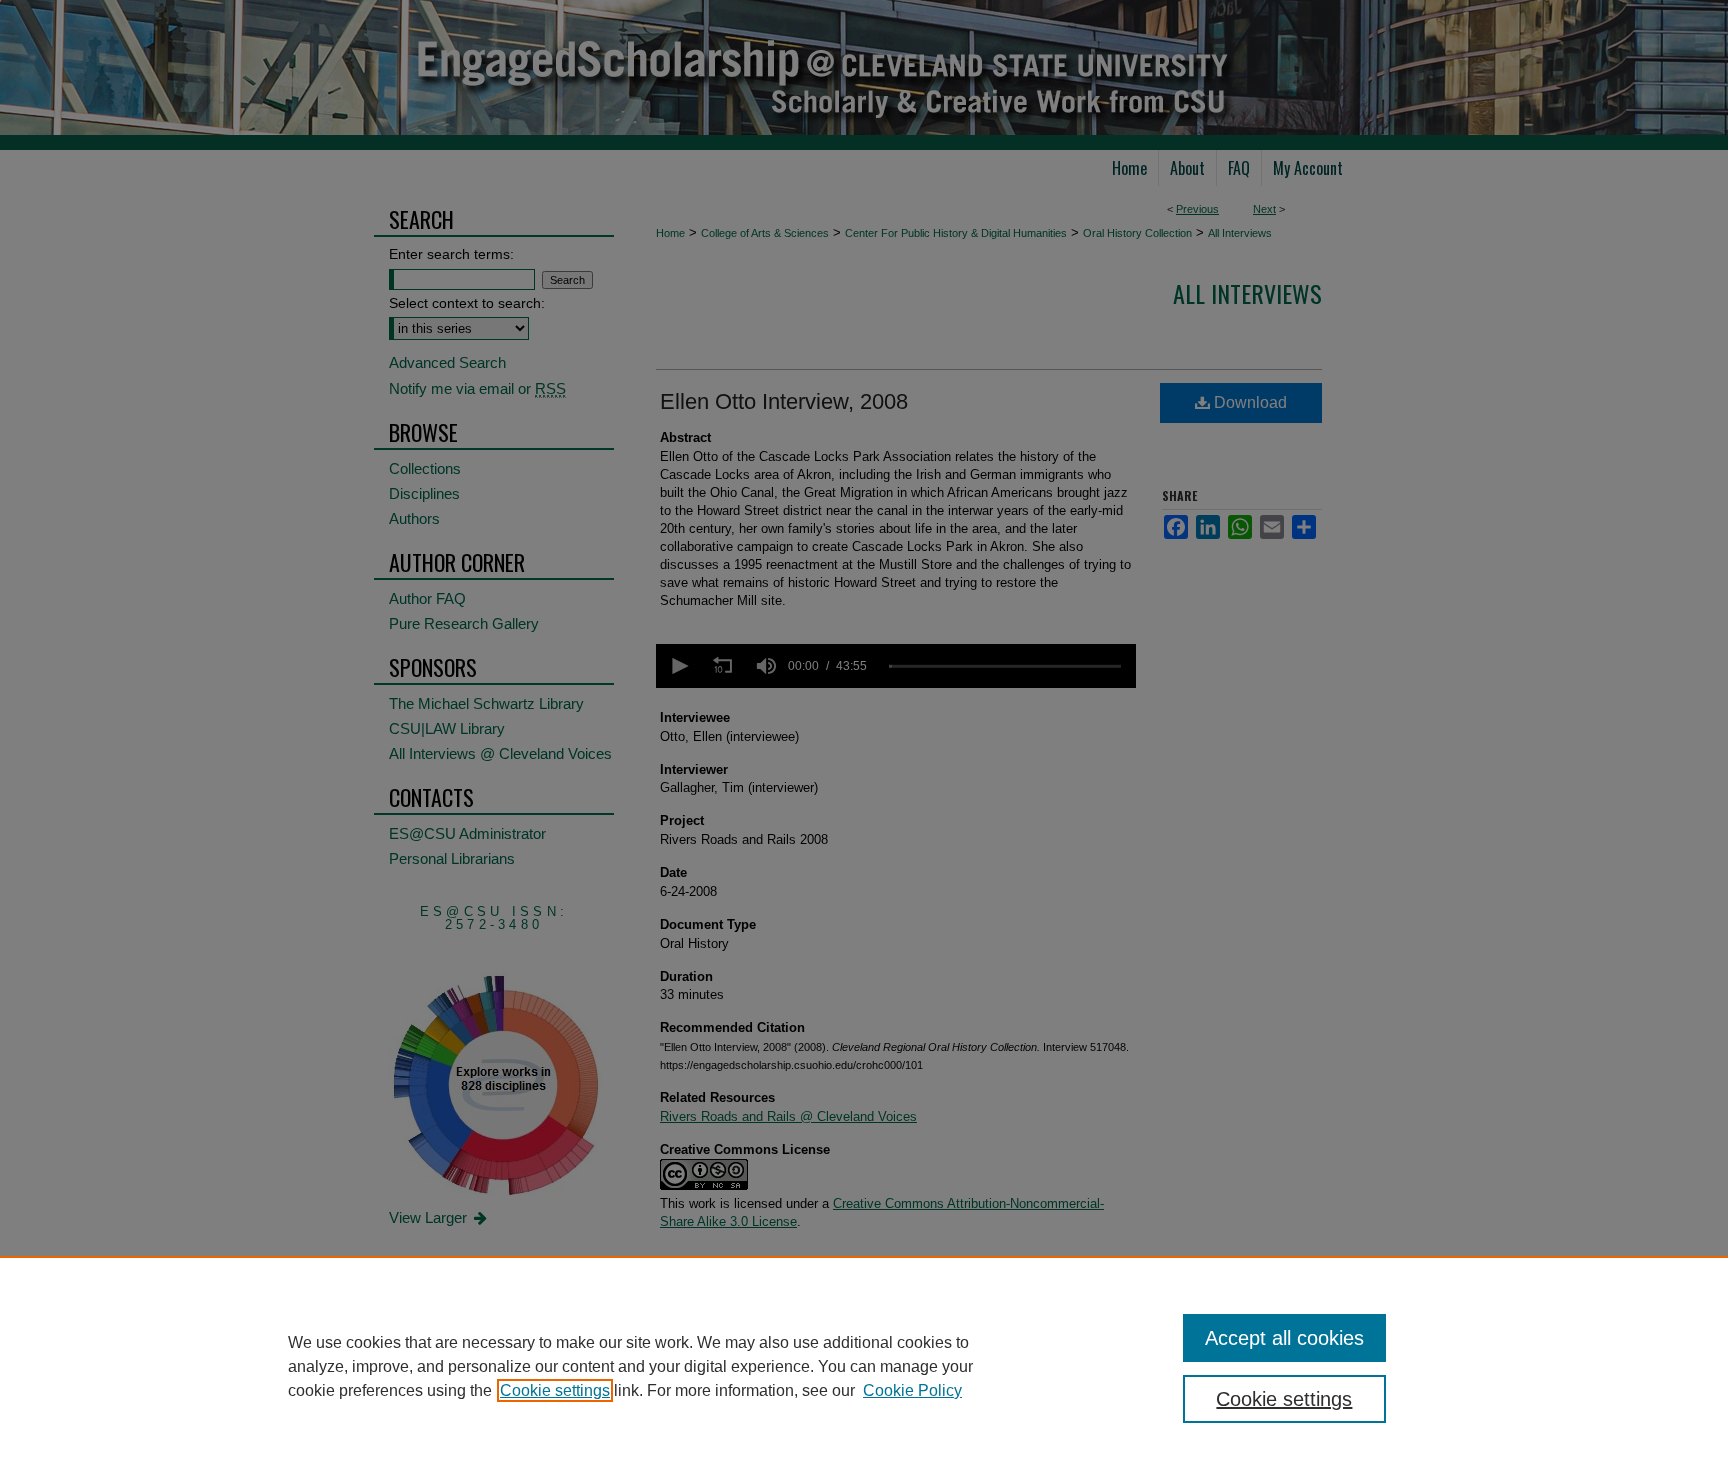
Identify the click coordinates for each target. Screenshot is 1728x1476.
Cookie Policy (912, 1390)
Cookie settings (555, 1390)
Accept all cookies (1284, 1338)
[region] (864, 1366)
